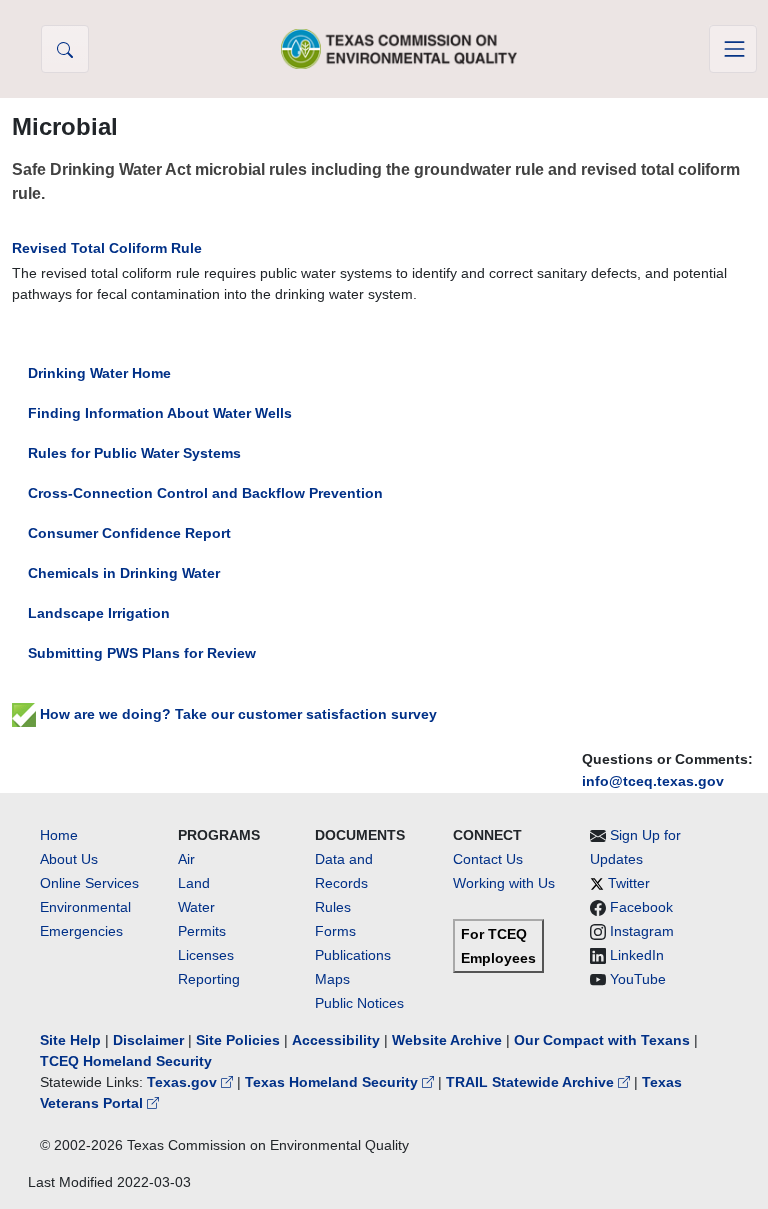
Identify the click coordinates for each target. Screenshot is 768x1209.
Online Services (89, 883)
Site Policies (238, 1040)
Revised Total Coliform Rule (107, 248)
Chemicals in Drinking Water (124, 573)
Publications (353, 955)
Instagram (642, 931)
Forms (335, 931)
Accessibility (338, 1040)
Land (194, 883)
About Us (69, 859)
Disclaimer (148, 1040)
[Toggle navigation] (733, 49)
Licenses (206, 955)
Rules (333, 907)
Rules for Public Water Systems (134, 453)
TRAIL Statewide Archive (532, 1082)
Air (186, 859)
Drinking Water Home (99, 373)
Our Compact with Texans (602, 1040)
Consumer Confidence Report (129, 533)
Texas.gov (184, 1082)
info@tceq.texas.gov (653, 781)
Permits (202, 931)
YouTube (638, 979)
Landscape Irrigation (99, 613)
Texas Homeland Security (333, 1082)
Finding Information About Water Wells (160, 413)
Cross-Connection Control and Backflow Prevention (205, 493)
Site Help (70, 1040)
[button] (65, 49)
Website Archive (447, 1040)
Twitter (629, 883)
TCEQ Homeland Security (126, 1061)
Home (59, 835)
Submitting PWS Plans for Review (142, 653)
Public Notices (359, 1003)
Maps (332, 979)
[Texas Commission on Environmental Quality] (399, 48)
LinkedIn (637, 955)
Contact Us (488, 859)
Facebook (641, 907)
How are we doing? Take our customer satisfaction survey (236, 714)
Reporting (209, 979)
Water (196, 907)
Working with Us (504, 883)
